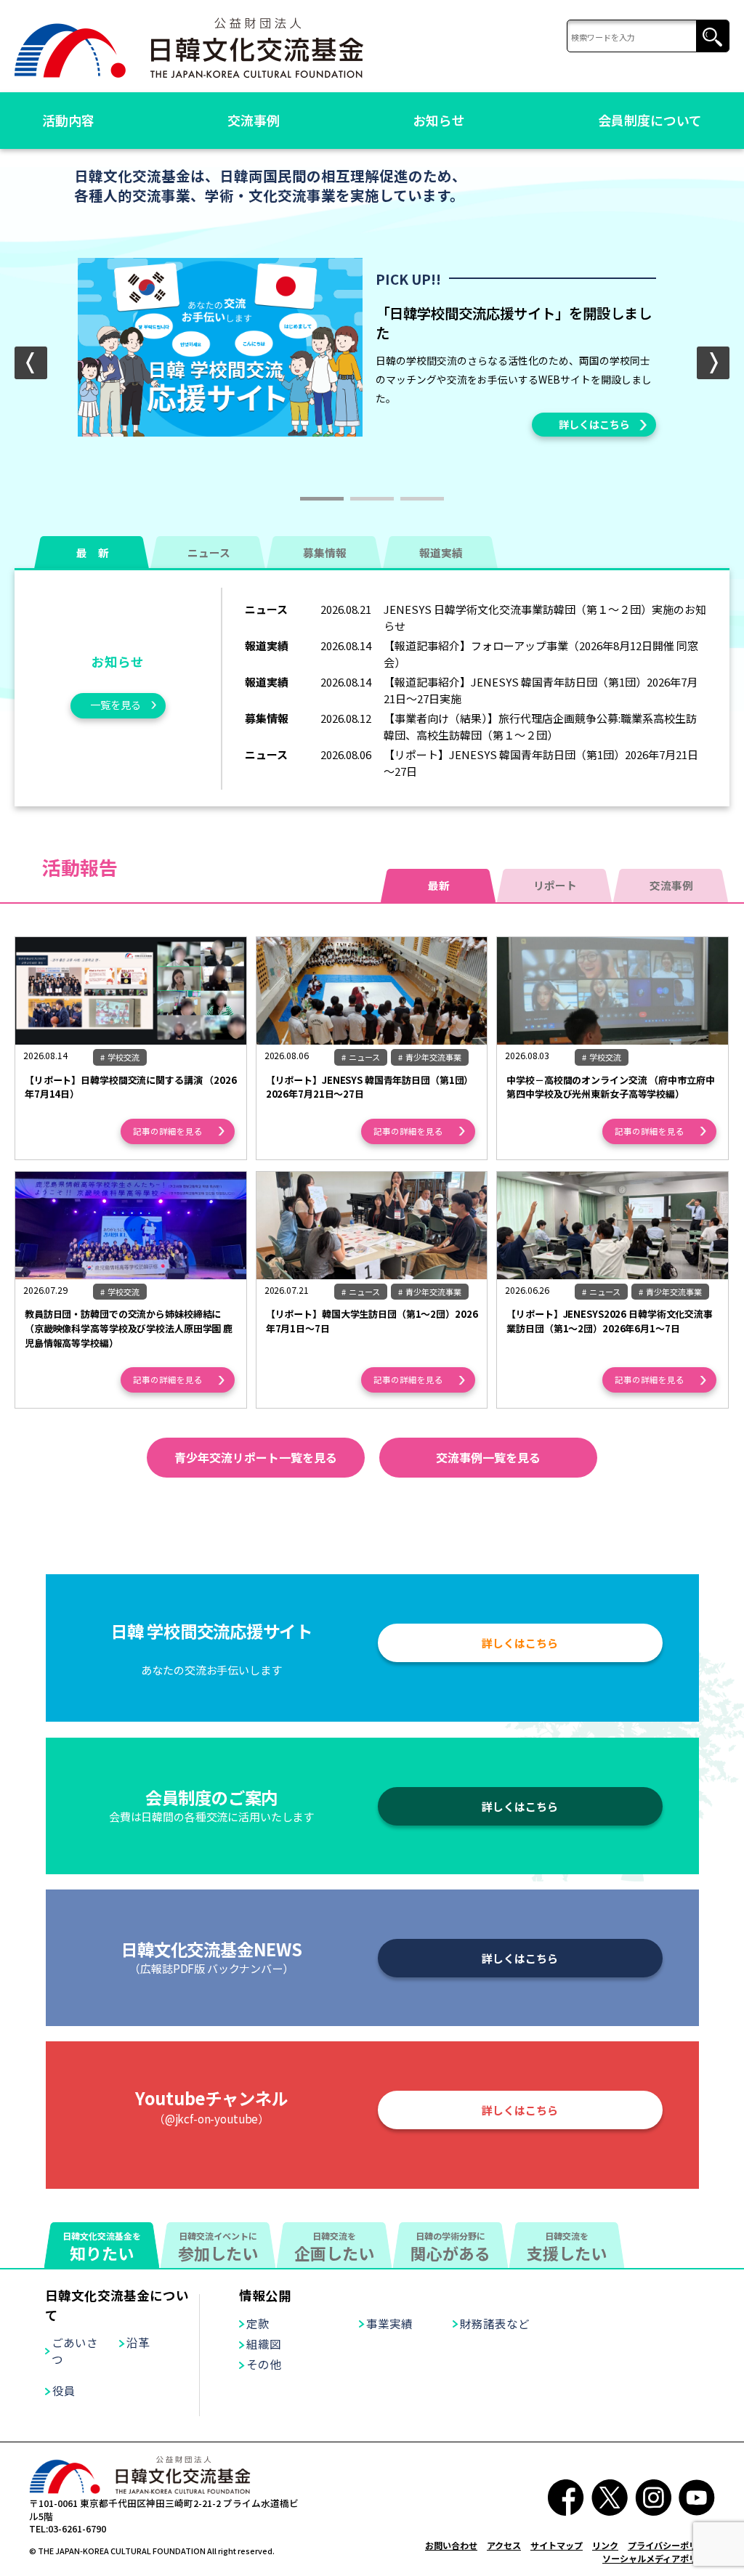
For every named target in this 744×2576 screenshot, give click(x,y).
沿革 (138, 2342)
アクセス (504, 2545)
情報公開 (265, 2295)
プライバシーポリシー (671, 2545)
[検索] (648, 37)
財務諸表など (495, 2323)
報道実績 (441, 552)
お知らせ (439, 120)
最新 (439, 885)
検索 (712, 37)
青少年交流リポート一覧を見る (256, 1457)
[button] (713, 363)
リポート (555, 885)
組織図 (264, 2344)
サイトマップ (557, 2545)
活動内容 (68, 120)
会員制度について (650, 120)
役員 (64, 2390)
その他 (264, 2364)
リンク (605, 2545)
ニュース (209, 552)
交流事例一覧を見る (488, 1457)
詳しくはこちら (594, 424)
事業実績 (389, 2323)
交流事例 (254, 120)
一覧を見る (116, 705)
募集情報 (325, 552)
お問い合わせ (451, 2545)
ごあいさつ (75, 2350)
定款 (258, 2323)
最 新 (93, 552)
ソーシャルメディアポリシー (659, 2558)
